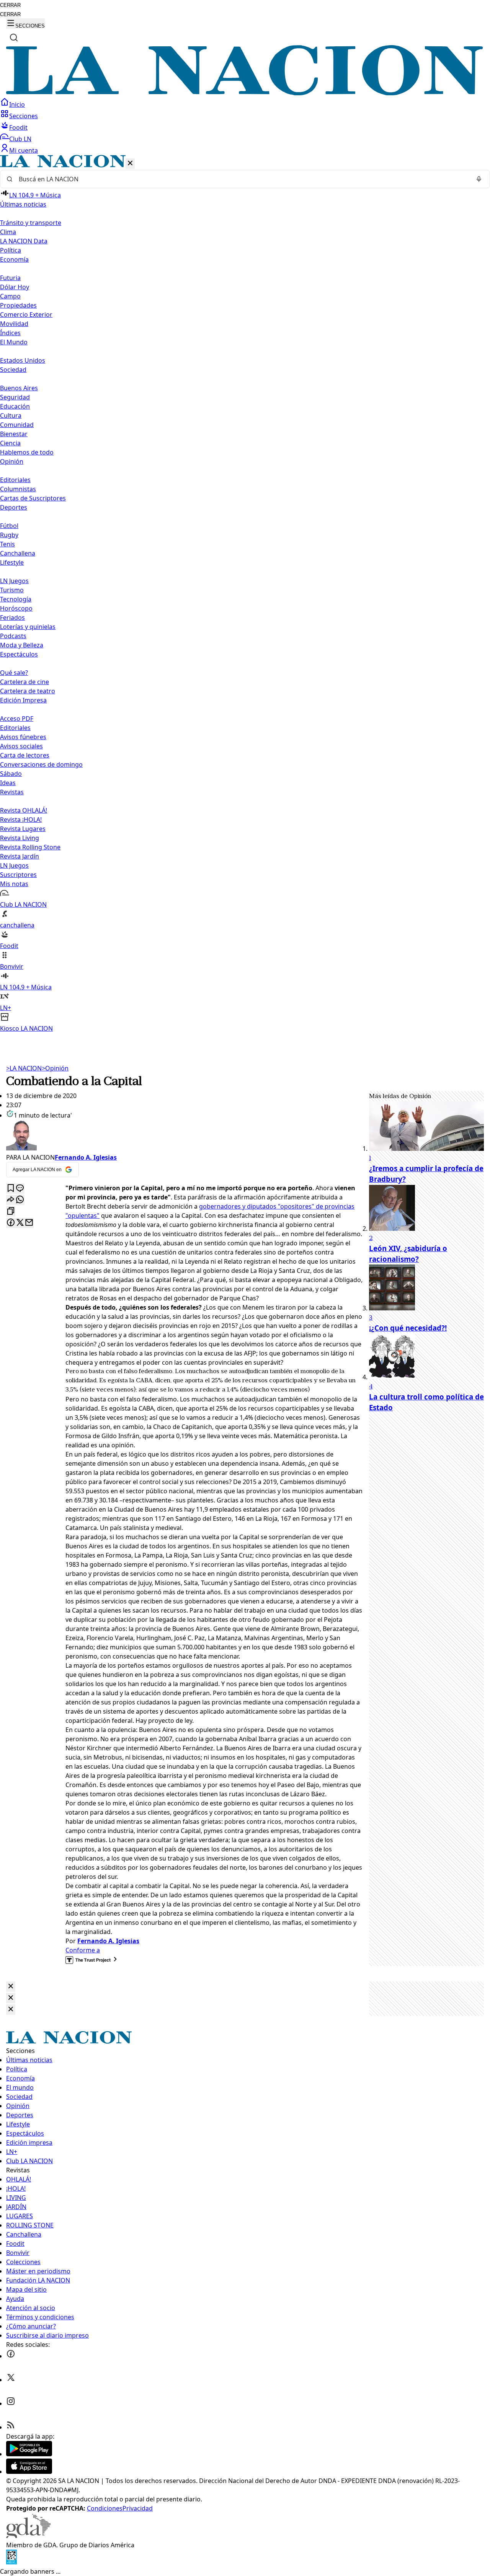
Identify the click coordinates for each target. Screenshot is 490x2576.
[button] (245, 594)
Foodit (18, 127)
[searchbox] (242, 179)
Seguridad (15, 397)
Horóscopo (16, 608)
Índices (10, 333)
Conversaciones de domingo (41, 764)
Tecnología (16, 599)
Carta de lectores (25, 755)
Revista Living (20, 838)
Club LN (20, 139)
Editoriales (15, 480)
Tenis (7, 544)
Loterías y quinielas (28, 627)
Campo (10, 296)
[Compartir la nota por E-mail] (29, 1223)
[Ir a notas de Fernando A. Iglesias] (185, 1136)
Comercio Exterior (26, 314)
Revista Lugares (23, 829)
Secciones (24, 116)
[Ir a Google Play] (29, 2454)
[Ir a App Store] (29, 2472)
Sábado (11, 774)
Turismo (12, 590)
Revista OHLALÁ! (24, 810)
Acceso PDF (17, 719)
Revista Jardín (20, 856)
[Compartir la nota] (11, 1200)
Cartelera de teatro (28, 691)
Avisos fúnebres (23, 737)
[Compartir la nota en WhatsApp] (20, 1200)
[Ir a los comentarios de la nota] (20, 1189)
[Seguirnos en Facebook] (11, 2356)
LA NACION (24, 1068)
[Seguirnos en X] (11, 2380)
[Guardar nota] (11, 1189)
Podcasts (13, 636)
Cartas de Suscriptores (33, 498)
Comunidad (17, 425)
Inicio (17, 104)
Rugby (9, 535)
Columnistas (18, 489)
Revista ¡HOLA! (21, 820)
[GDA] (28, 2536)
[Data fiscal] (11, 2562)
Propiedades (18, 305)
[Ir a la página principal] (245, 93)
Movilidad (14, 324)
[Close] (11, 1987)
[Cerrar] (130, 164)
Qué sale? (14, 673)
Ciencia (10, 443)
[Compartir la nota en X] (20, 1223)
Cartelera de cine (24, 682)
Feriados (12, 618)
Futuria (10, 278)
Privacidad (138, 2508)
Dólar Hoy (15, 287)
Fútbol (9, 526)
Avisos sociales (21, 746)
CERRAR (10, 5)
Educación (15, 406)
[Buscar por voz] (479, 179)
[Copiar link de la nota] (11, 1211)
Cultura (11, 415)
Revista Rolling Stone (30, 847)
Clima (8, 232)
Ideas (8, 783)
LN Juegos (14, 581)
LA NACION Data (24, 241)
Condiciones (105, 2508)
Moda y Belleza (22, 645)
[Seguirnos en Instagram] (11, 2403)
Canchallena (18, 553)
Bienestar (14, 434)
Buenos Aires (19, 388)
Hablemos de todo (27, 452)
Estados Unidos (23, 360)
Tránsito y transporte (31, 223)
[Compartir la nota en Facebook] (11, 1223)
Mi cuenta (24, 150)
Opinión (55, 1068)
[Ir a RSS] (11, 2427)
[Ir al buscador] (14, 37)
